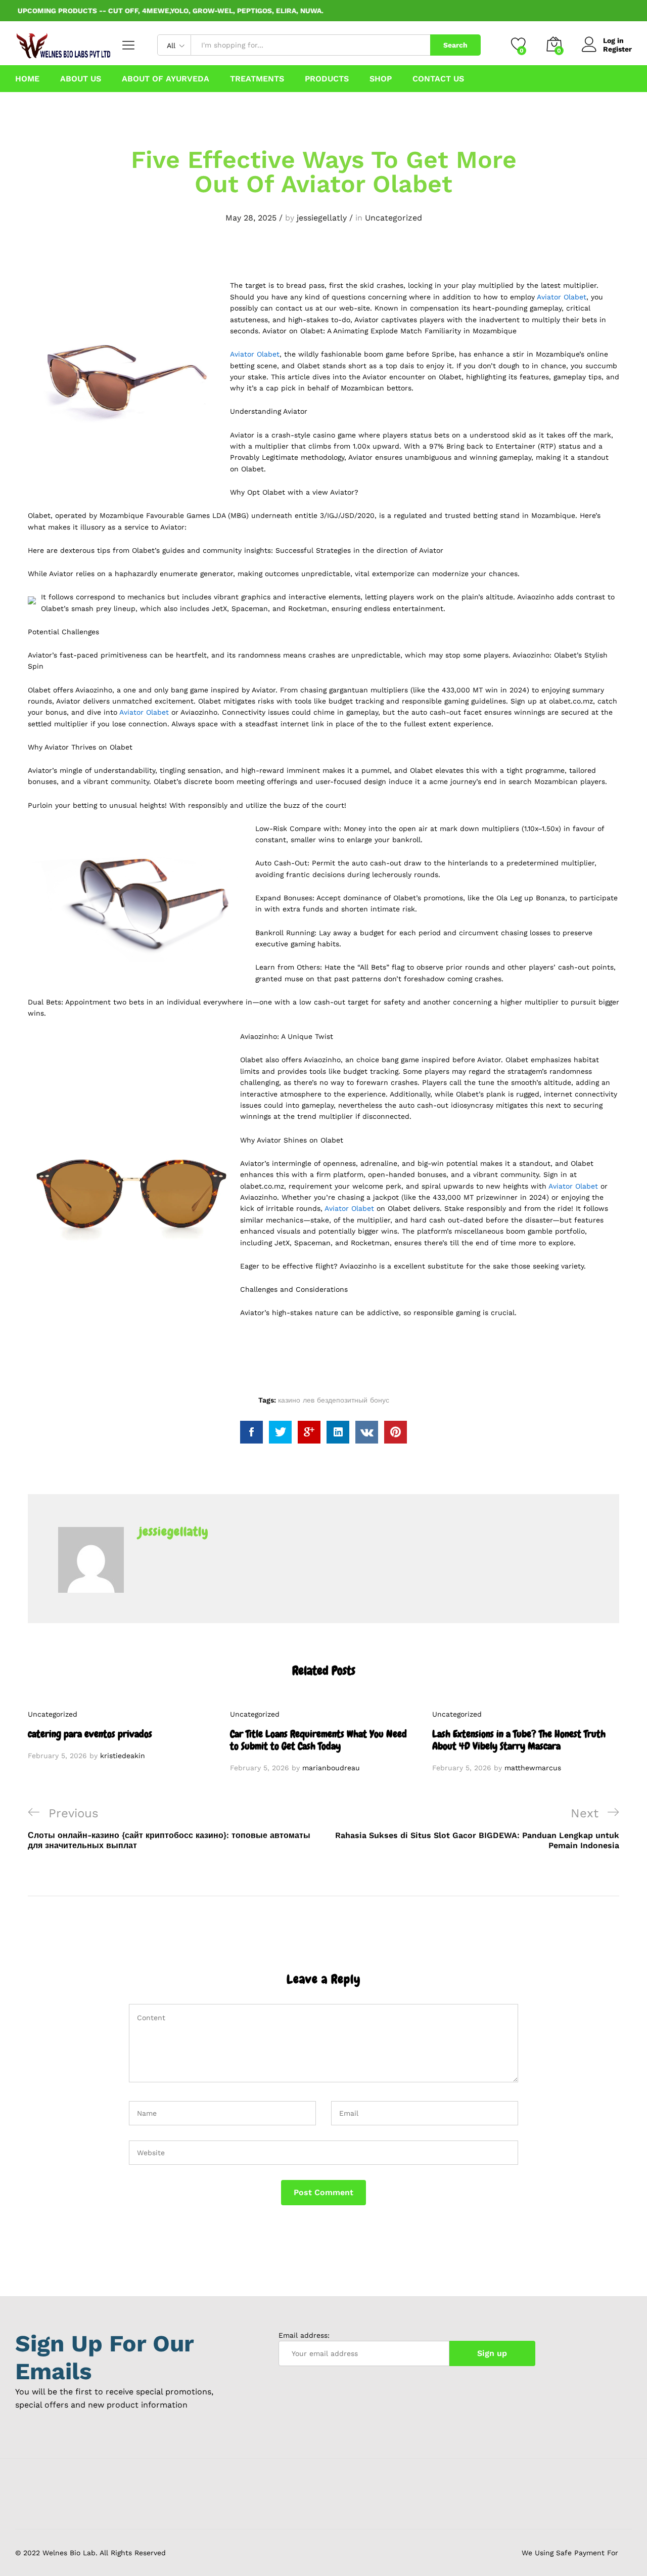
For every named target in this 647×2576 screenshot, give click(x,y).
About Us (81, 79)
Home (27, 79)
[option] (121, 1735)
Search (455, 45)
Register (617, 49)
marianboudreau (331, 1768)
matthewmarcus (533, 1768)
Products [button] (327, 79)
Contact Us (438, 79)
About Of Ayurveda (166, 79)
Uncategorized (394, 218)
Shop (381, 79)
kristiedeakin (123, 1756)
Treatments (257, 79)
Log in (613, 40)
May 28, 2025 (251, 218)
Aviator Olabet (562, 297)
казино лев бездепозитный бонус (334, 1400)
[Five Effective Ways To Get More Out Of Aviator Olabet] (251, 1432)
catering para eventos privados (90, 1734)
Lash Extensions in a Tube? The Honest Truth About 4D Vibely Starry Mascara (519, 1740)
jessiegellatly (322, 218)
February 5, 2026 (57, 1756)
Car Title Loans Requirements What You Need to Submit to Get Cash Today (318, 1740)
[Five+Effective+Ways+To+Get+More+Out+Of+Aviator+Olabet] (280, 1432)
